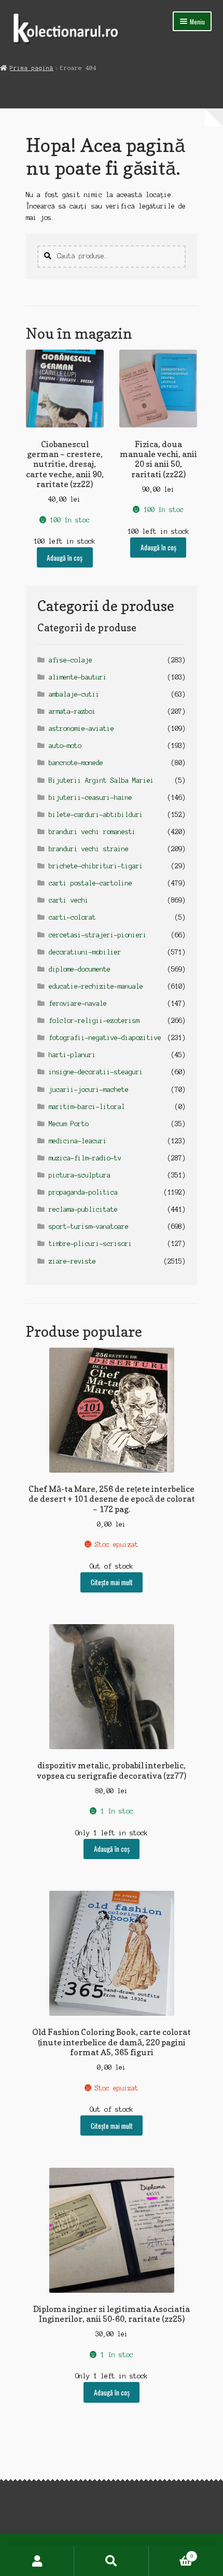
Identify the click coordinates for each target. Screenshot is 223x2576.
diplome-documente (80, 969)
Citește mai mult (112, 1582)
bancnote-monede (76, 763)
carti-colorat (72, 917)
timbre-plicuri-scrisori (90, 1244)
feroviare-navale (78, 1003)
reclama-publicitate (83, 1209)
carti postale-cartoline (90, 883)
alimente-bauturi (78, 677)
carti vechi (69, 900)
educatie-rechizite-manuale (96, 986)
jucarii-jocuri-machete (89, 1090)
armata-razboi (72, 711)
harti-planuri (72, 1055)
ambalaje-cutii (74, 694)
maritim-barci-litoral (87, 1107)
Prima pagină (32, 68)
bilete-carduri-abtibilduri (96, 815)
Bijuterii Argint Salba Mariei (101, 780)
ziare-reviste (72, 1261)
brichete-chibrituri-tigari (96, 866)
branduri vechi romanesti (92, 832)
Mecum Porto (69, 1124)
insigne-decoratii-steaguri (96, 1072)
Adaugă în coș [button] (65, 558)
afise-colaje (71, 660)
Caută (111, 2561)
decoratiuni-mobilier (85, 952)
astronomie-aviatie (81, 729)
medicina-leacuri (78, 1141)
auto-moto (65, 746)
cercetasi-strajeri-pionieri (98, 935)
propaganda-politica (83, 1192)
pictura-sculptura (80, 1175)
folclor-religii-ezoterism (94, 1021)
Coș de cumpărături (171, 2553)
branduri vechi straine (89, 849)
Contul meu (37, 2561)
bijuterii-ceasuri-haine (90, 798)
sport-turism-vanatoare (89, 1227)
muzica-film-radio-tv (85, 1158)
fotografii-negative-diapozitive (105, 1038)
